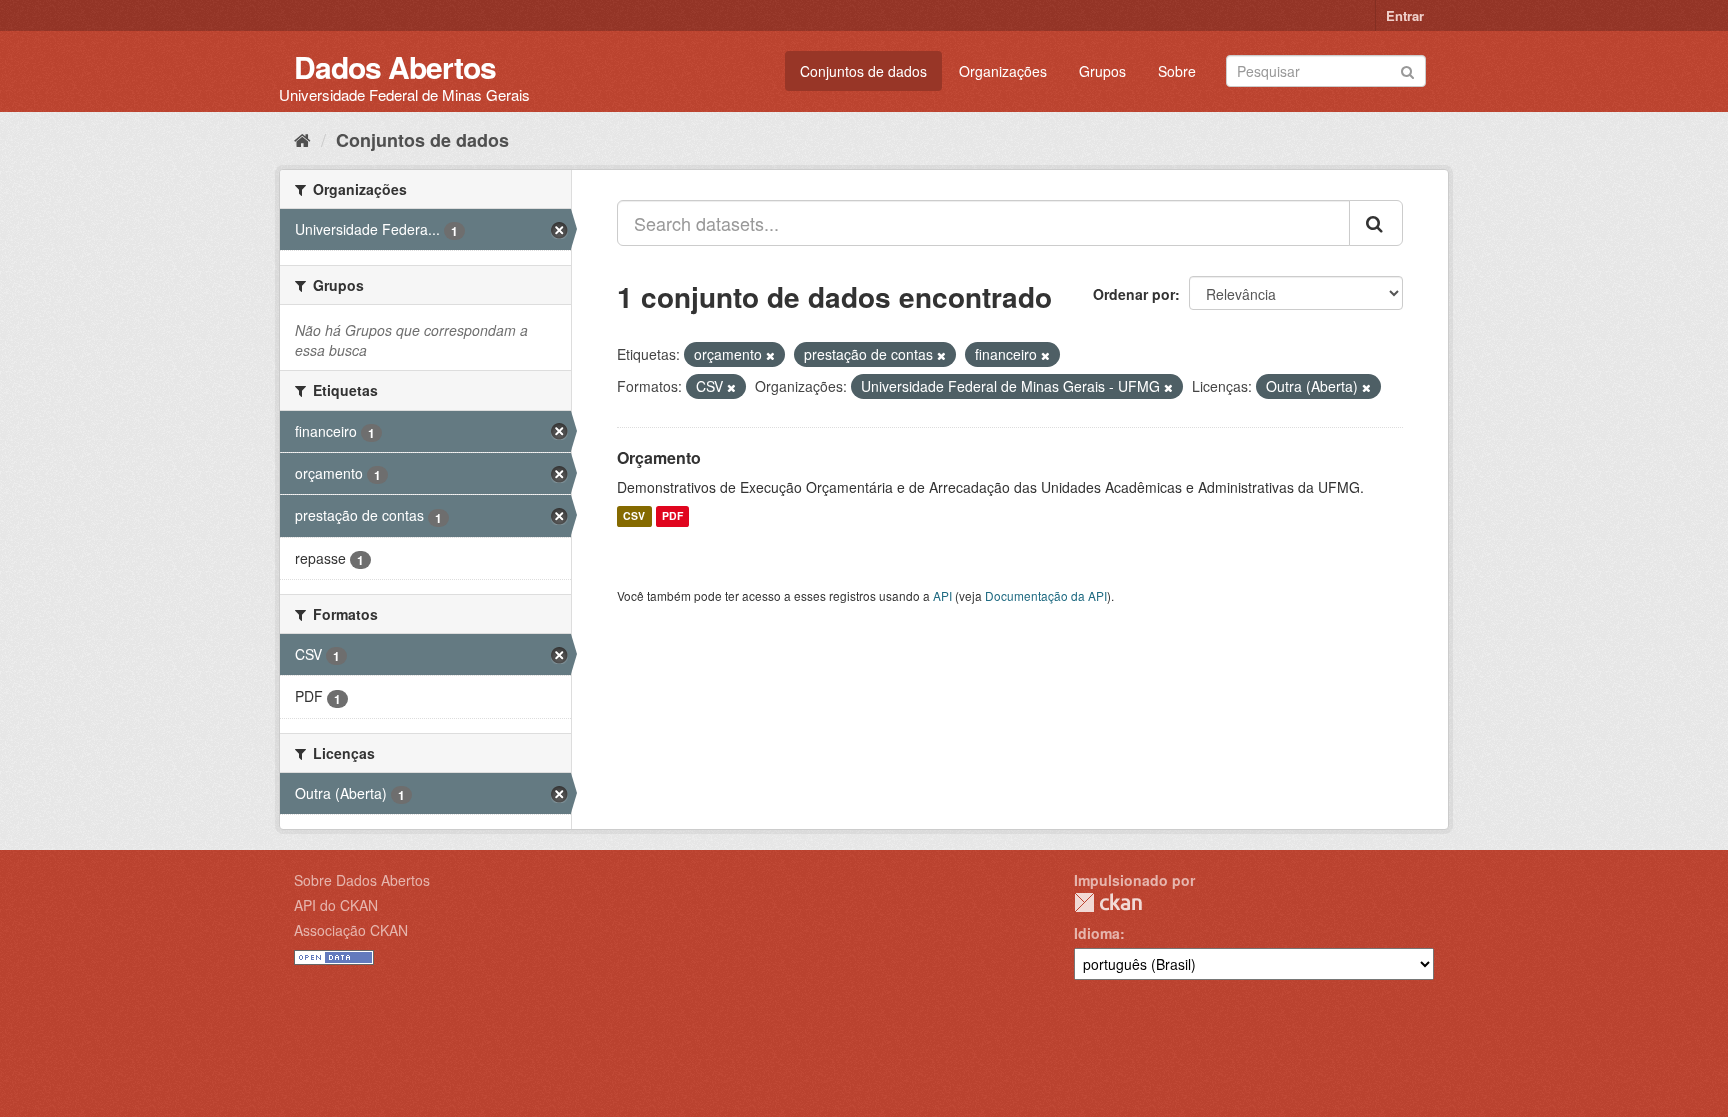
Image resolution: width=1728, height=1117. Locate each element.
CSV (634, 516)
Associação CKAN (351, 930)
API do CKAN (336, 905)
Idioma (1097, 933)
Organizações (1003, 71)
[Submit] (1407, 69)
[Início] (302, 139)
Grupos (1102, 71)
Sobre (1177, 71)
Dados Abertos (395, 66)
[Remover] (770, 355)
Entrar (1405, 15)
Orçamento (659, 457)
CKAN (1108, 902)
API (942, 595)
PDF (672, 516)
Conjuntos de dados (863, 71)
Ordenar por (1134, 294)
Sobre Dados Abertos (362, 880)
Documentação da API (1046, 595)
